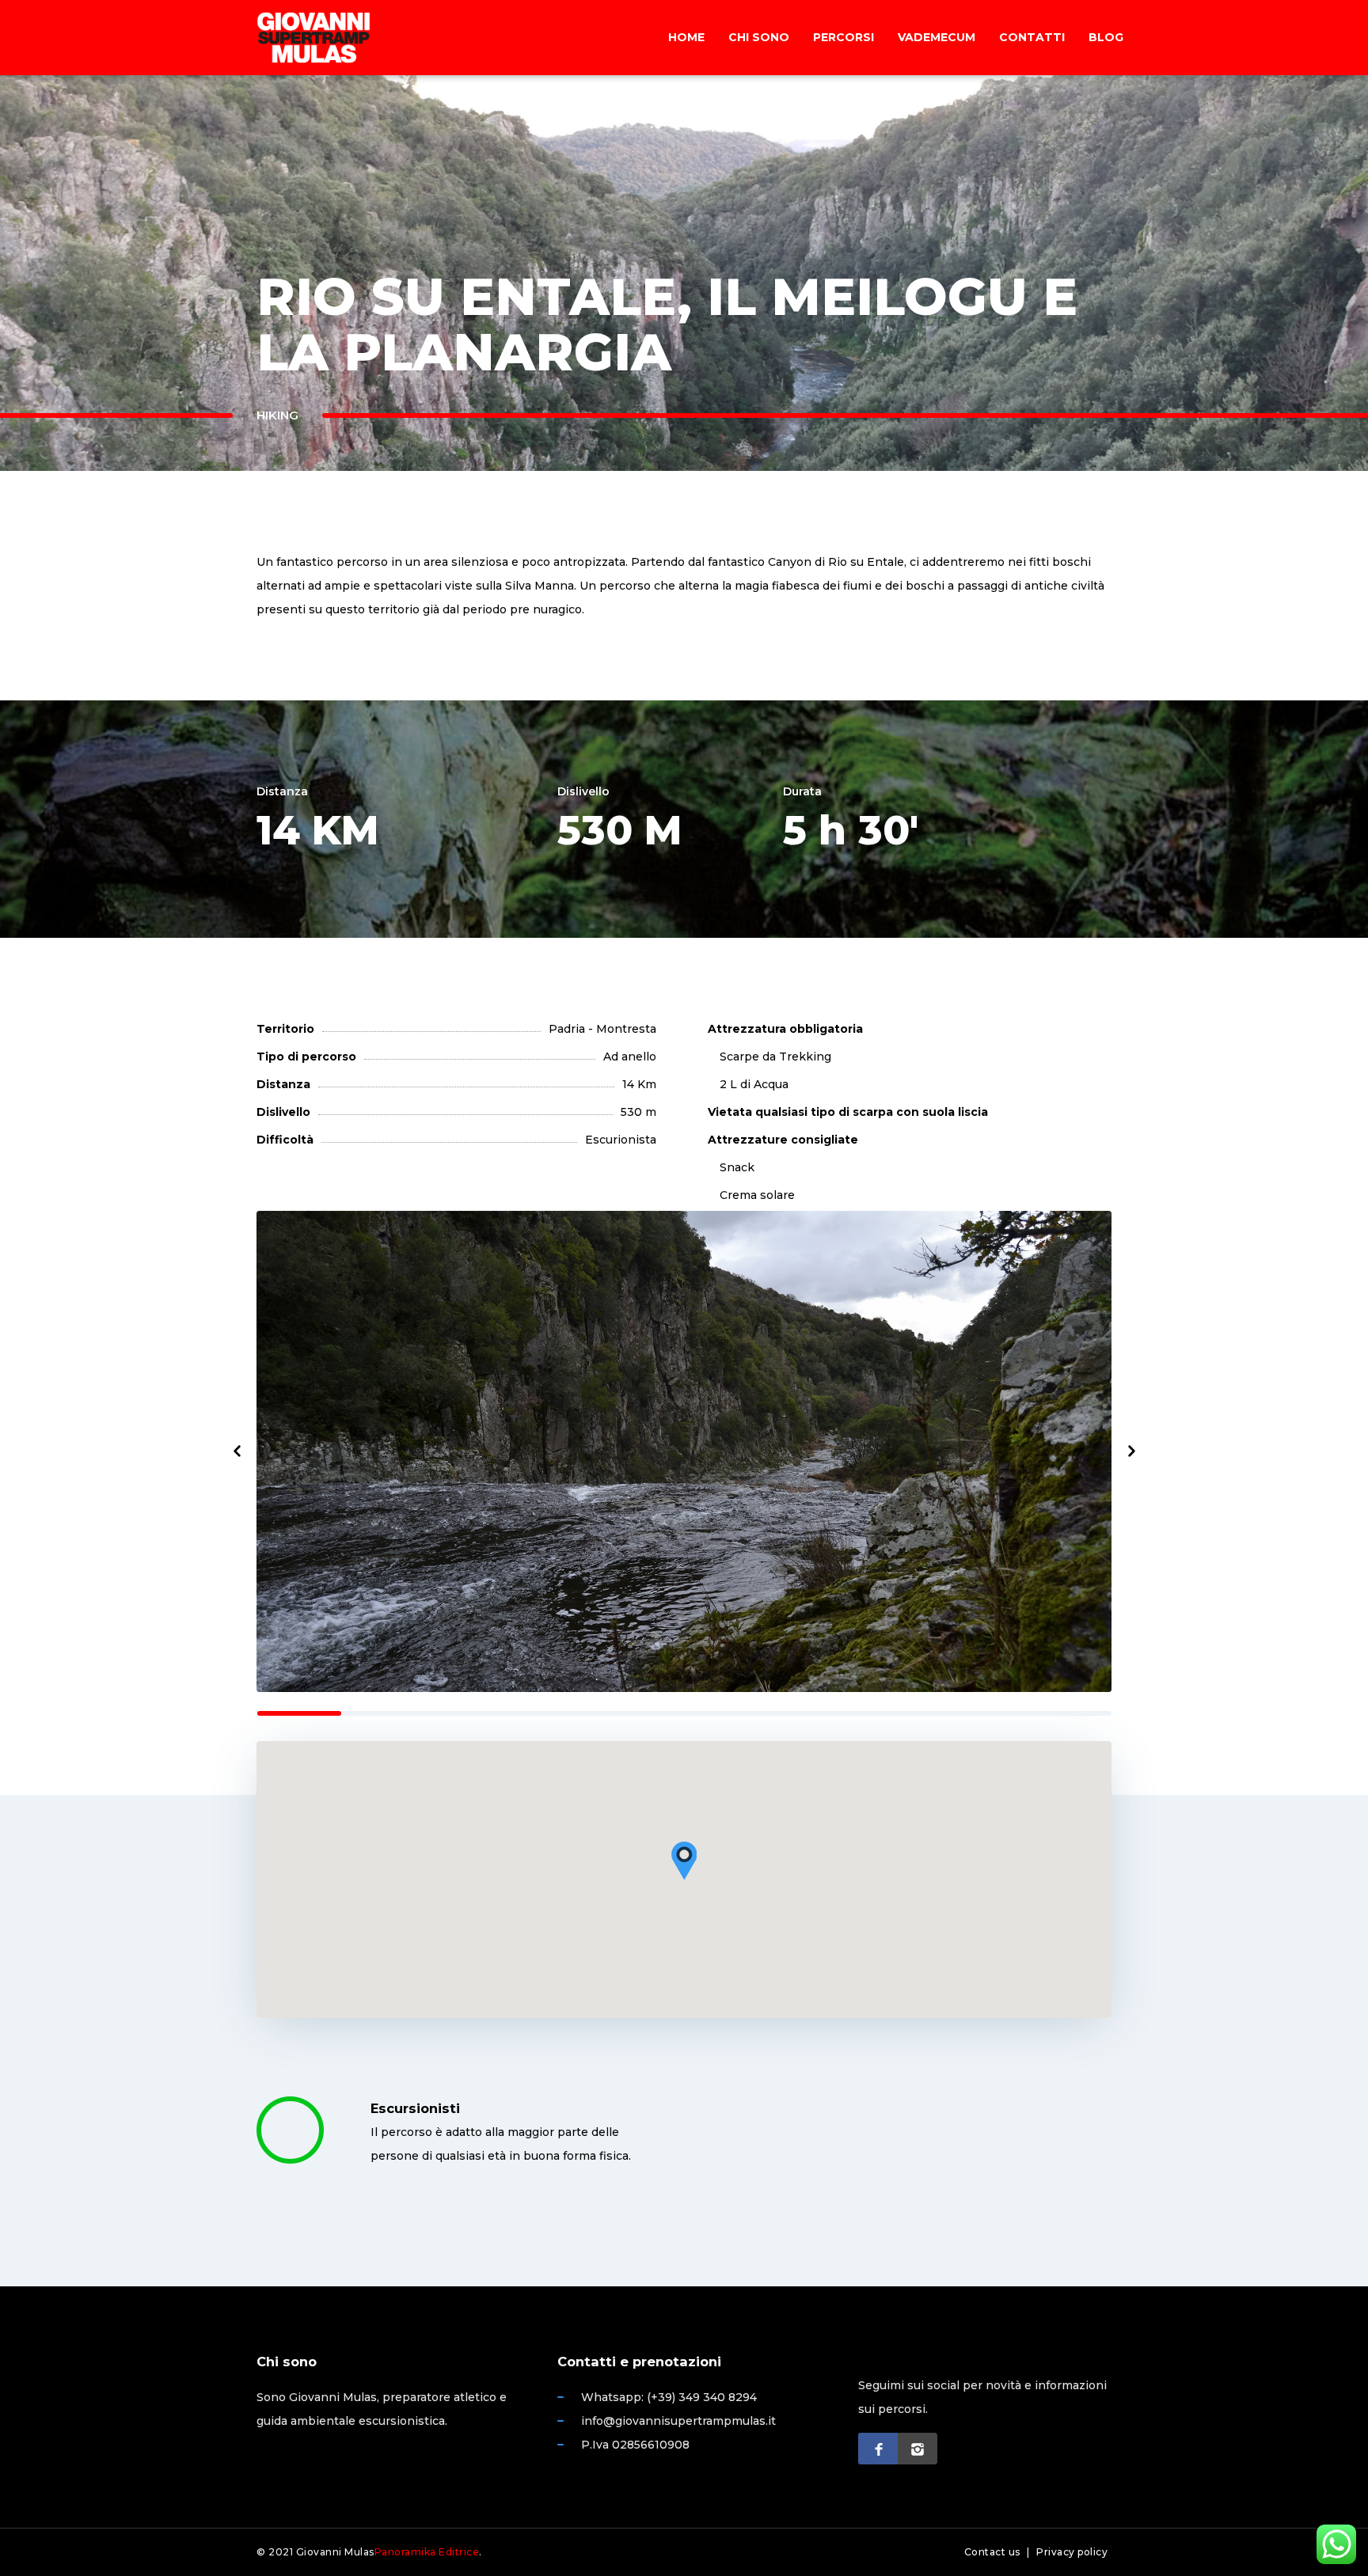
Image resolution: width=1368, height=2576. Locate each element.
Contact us (992, 2552)
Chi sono (759, 37)
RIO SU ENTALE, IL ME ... (1281, 374)
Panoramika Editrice (427, 2552)
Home (686, 37)
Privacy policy (1072, 2552)
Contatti (1032, 37)
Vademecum (937, 37)
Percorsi (844, 37)
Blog (1106, 37)
